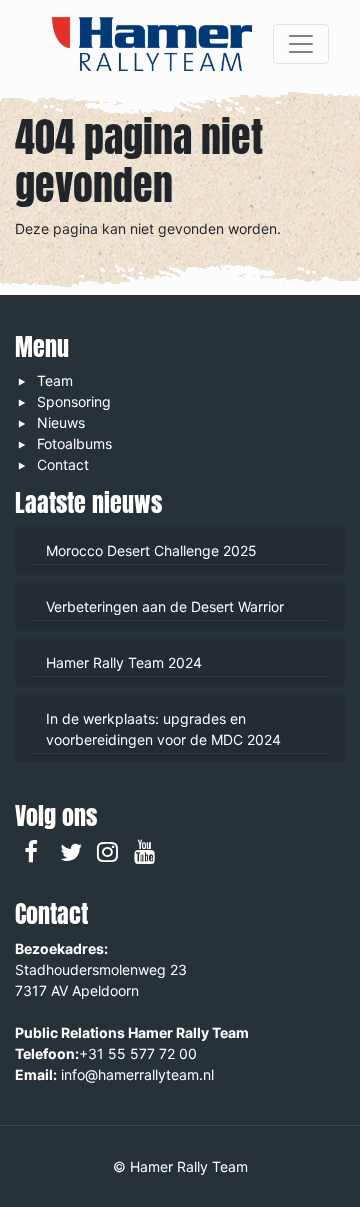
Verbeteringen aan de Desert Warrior (165, 606)
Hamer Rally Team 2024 (124, 662)
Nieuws (61, 422)
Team (55, 380)
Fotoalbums (74, 443)
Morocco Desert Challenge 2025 (151, 550)
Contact (63, 464)
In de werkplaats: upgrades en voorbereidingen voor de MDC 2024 (163, 729)
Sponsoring (74, 401)
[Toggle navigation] (301, 44)
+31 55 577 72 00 (138, 1053)
